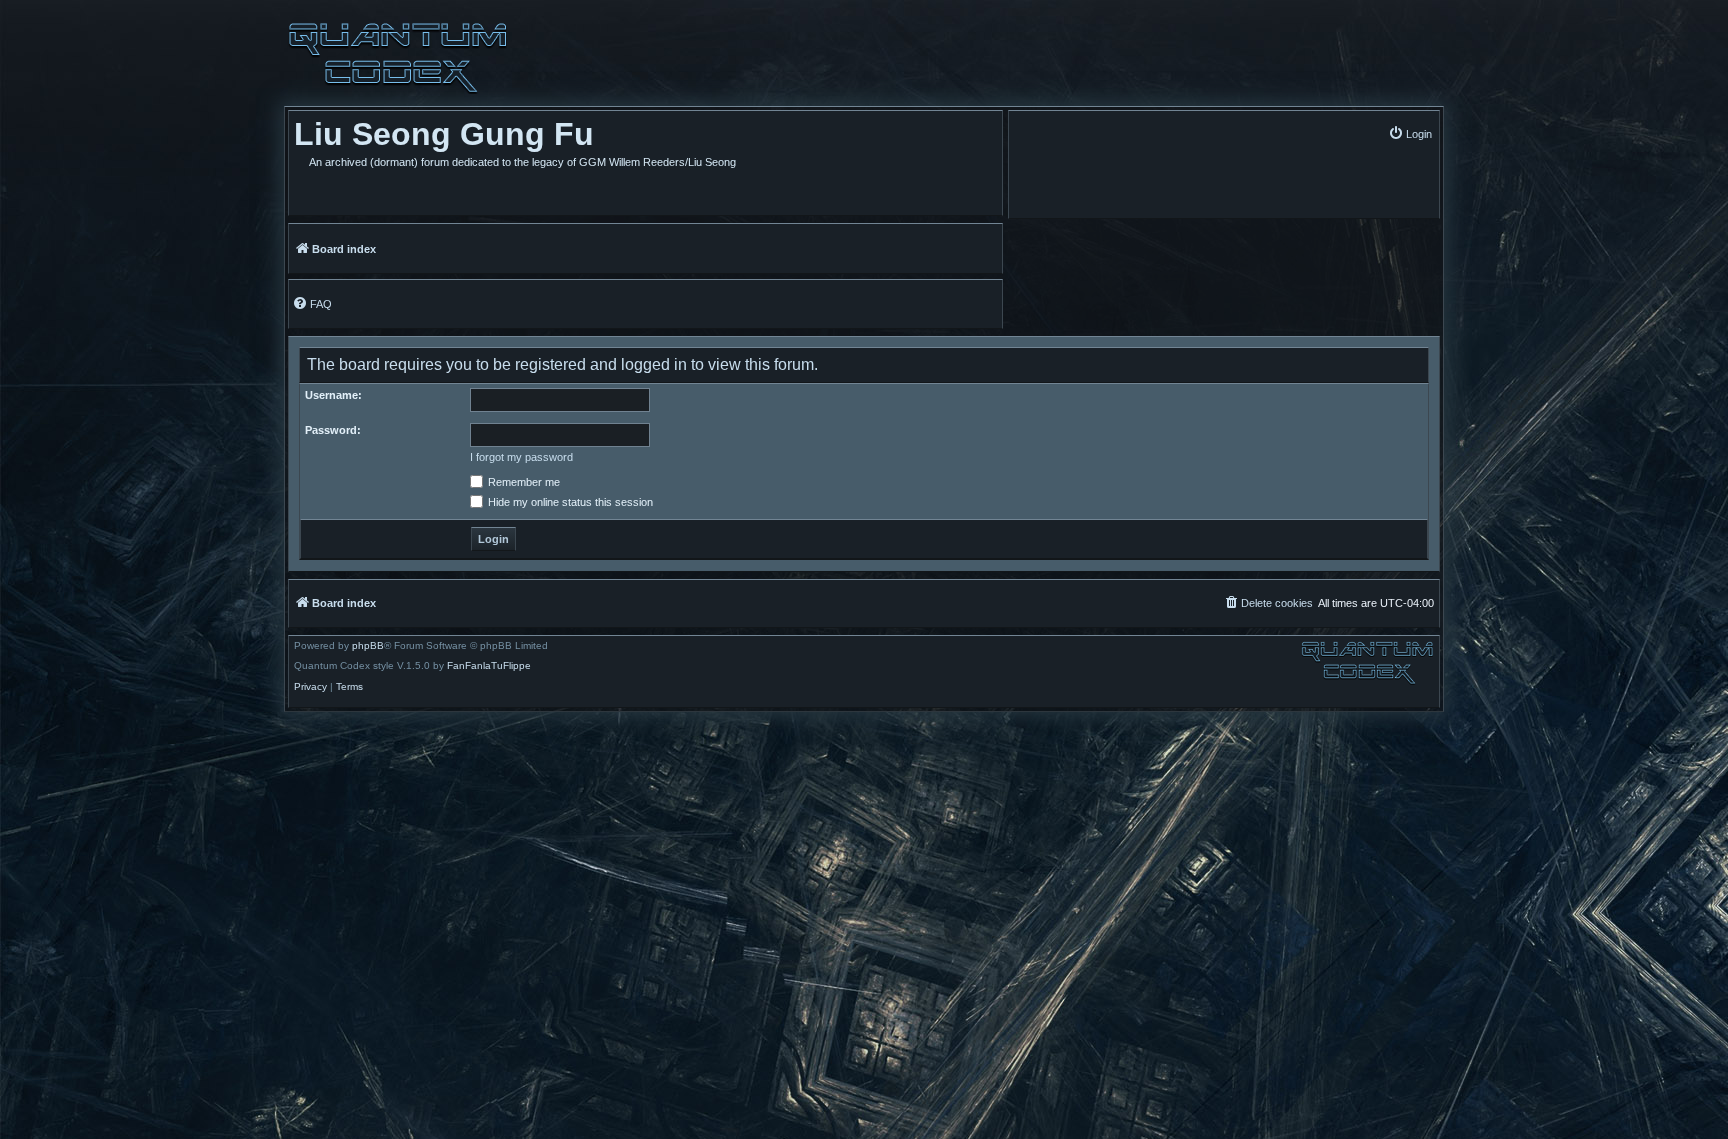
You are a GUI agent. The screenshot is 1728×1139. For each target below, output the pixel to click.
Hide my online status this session (569, 502)
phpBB (368, 646)
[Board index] (398, 58)
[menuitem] (1410, 133)
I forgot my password (521, 457)
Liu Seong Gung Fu (444, 134)
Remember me (522, 482)
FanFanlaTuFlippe (489, 666)
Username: (333, 395)
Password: (333, 430)
